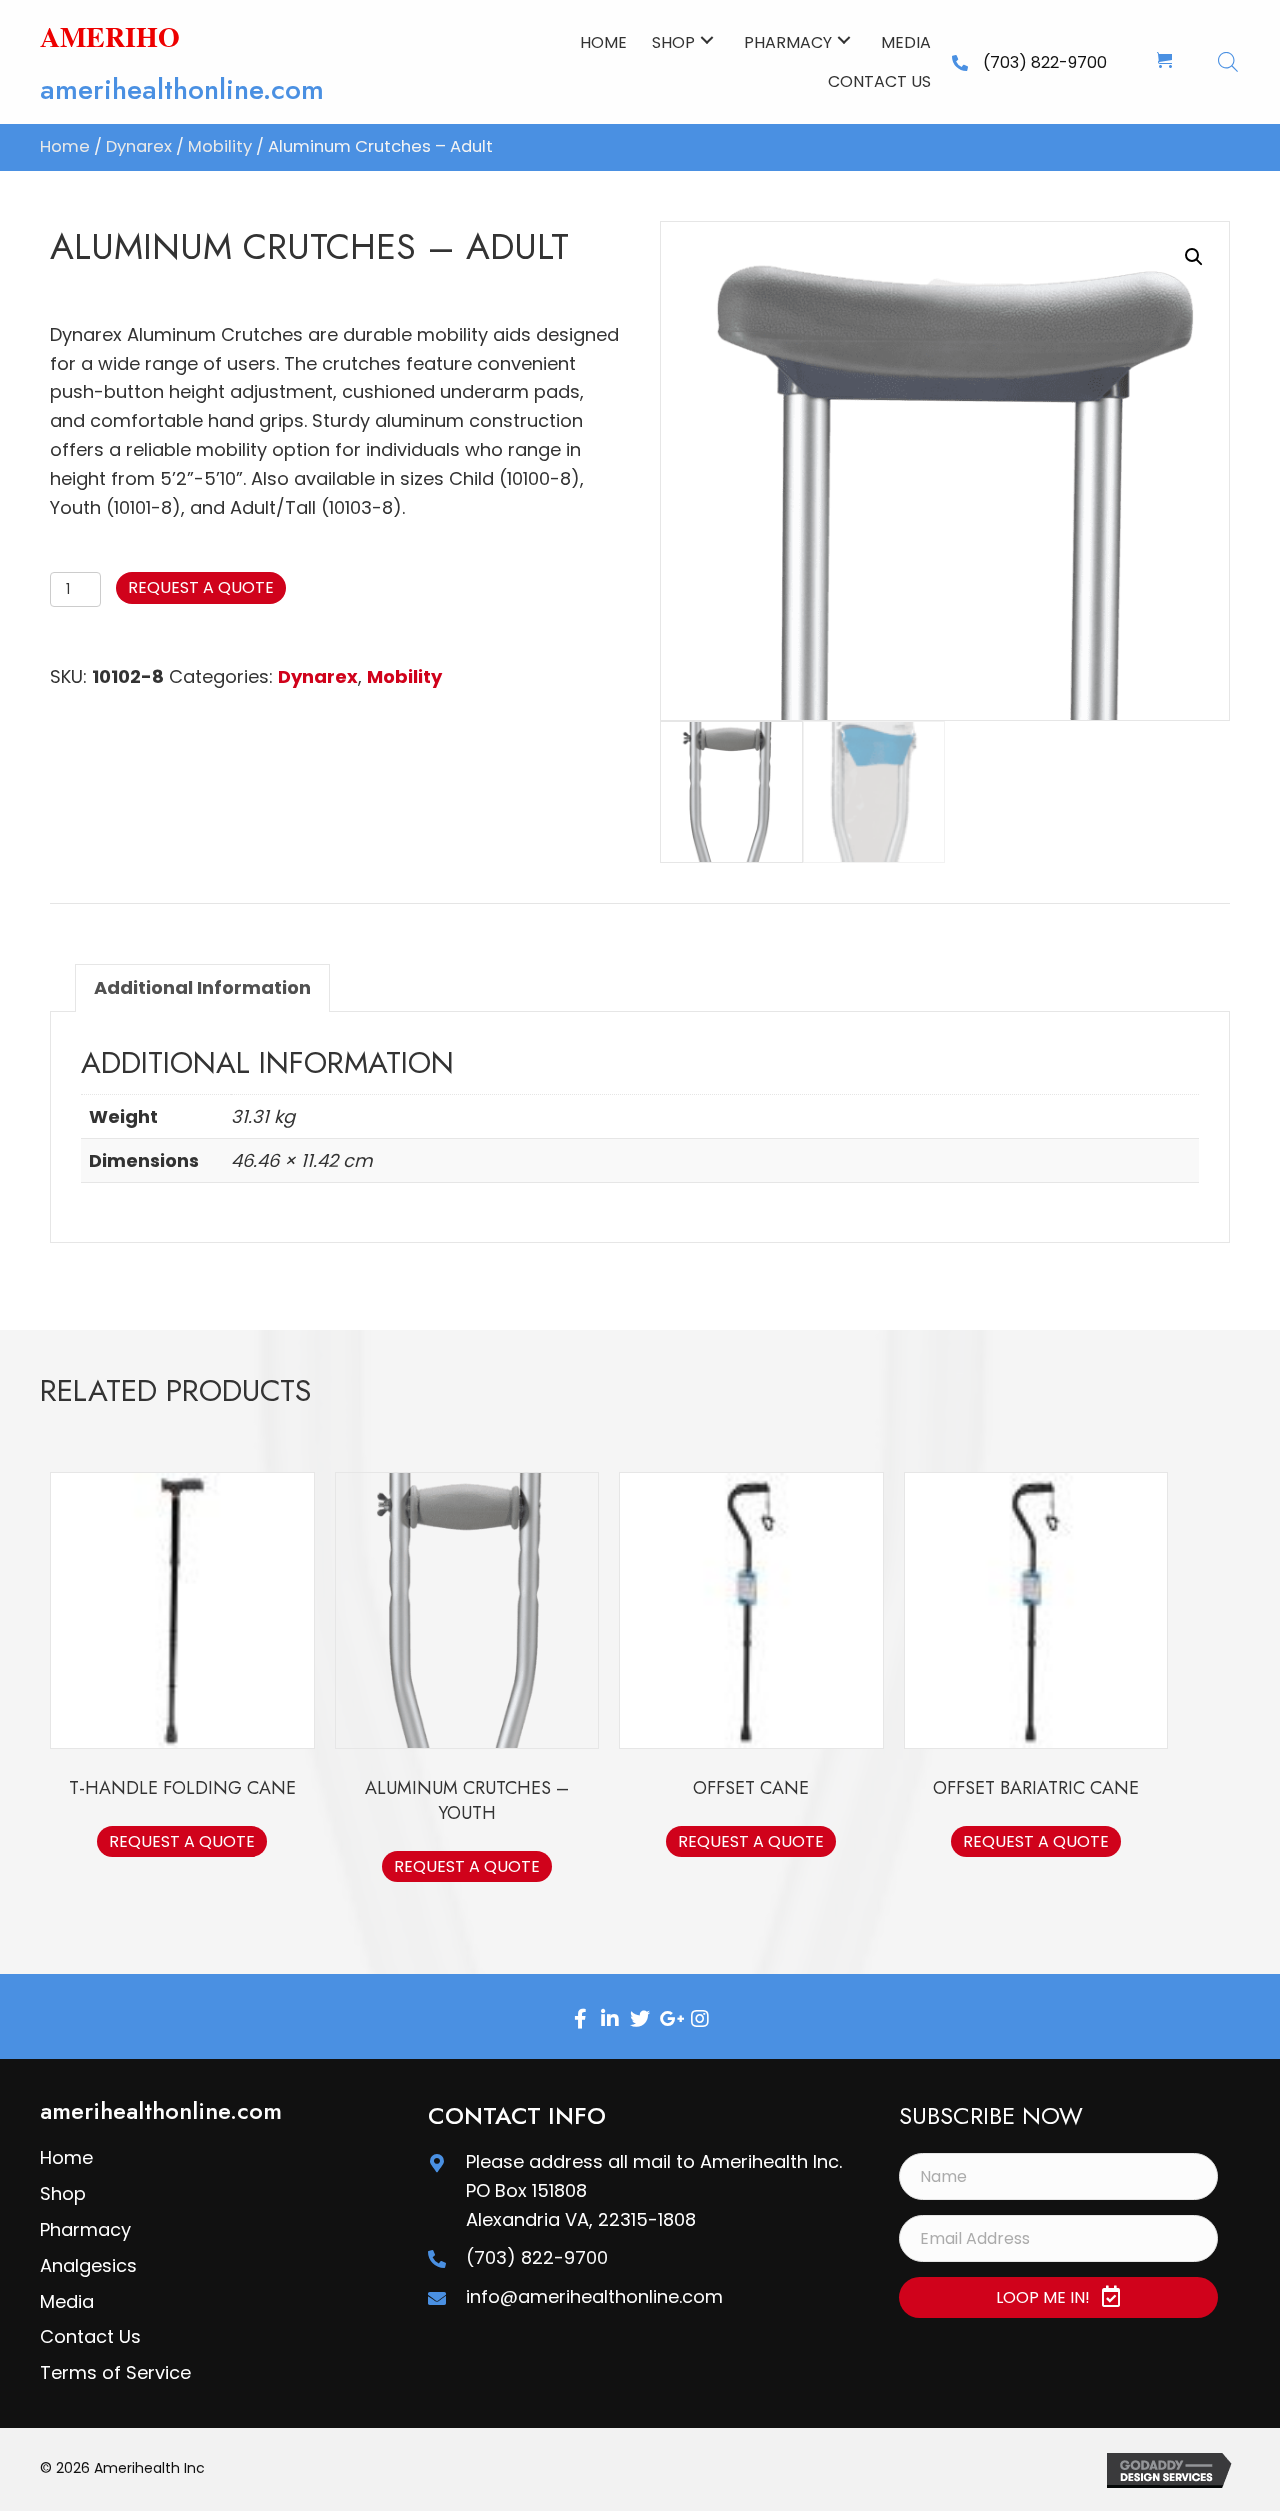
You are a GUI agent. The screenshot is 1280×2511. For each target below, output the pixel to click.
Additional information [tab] (202, 987)
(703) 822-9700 (1045, 62)
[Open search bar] (1228, 61)
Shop (63, 2193)
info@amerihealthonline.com (594, 2296)
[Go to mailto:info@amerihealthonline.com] (437, 2297)
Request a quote (201, 587)
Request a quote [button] (182, 1841)
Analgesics (88, 2265)
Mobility (220, 146)
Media (67, 2301)
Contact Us (90, 2336)
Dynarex (139, 146)
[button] (707, 39)
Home (65, 146)
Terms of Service (115, 2372)
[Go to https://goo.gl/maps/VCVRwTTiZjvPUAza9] (437, 2162)
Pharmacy (85, 2229)
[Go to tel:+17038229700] (437, 2258)
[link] (603, 40)
